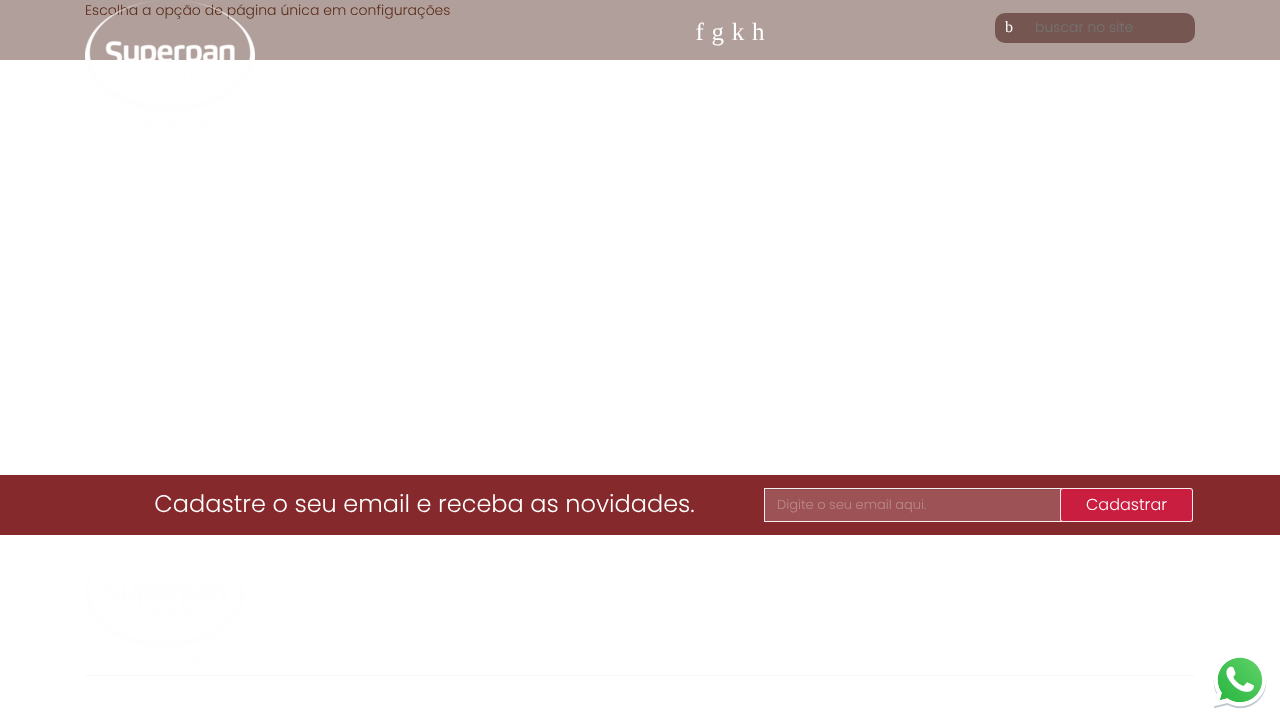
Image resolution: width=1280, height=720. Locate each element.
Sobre (553, 99)
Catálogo (910, 99)
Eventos (1153, 99)
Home (459, 99)
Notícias (659, 99)
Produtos (780, 99)
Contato (1036, 99)
